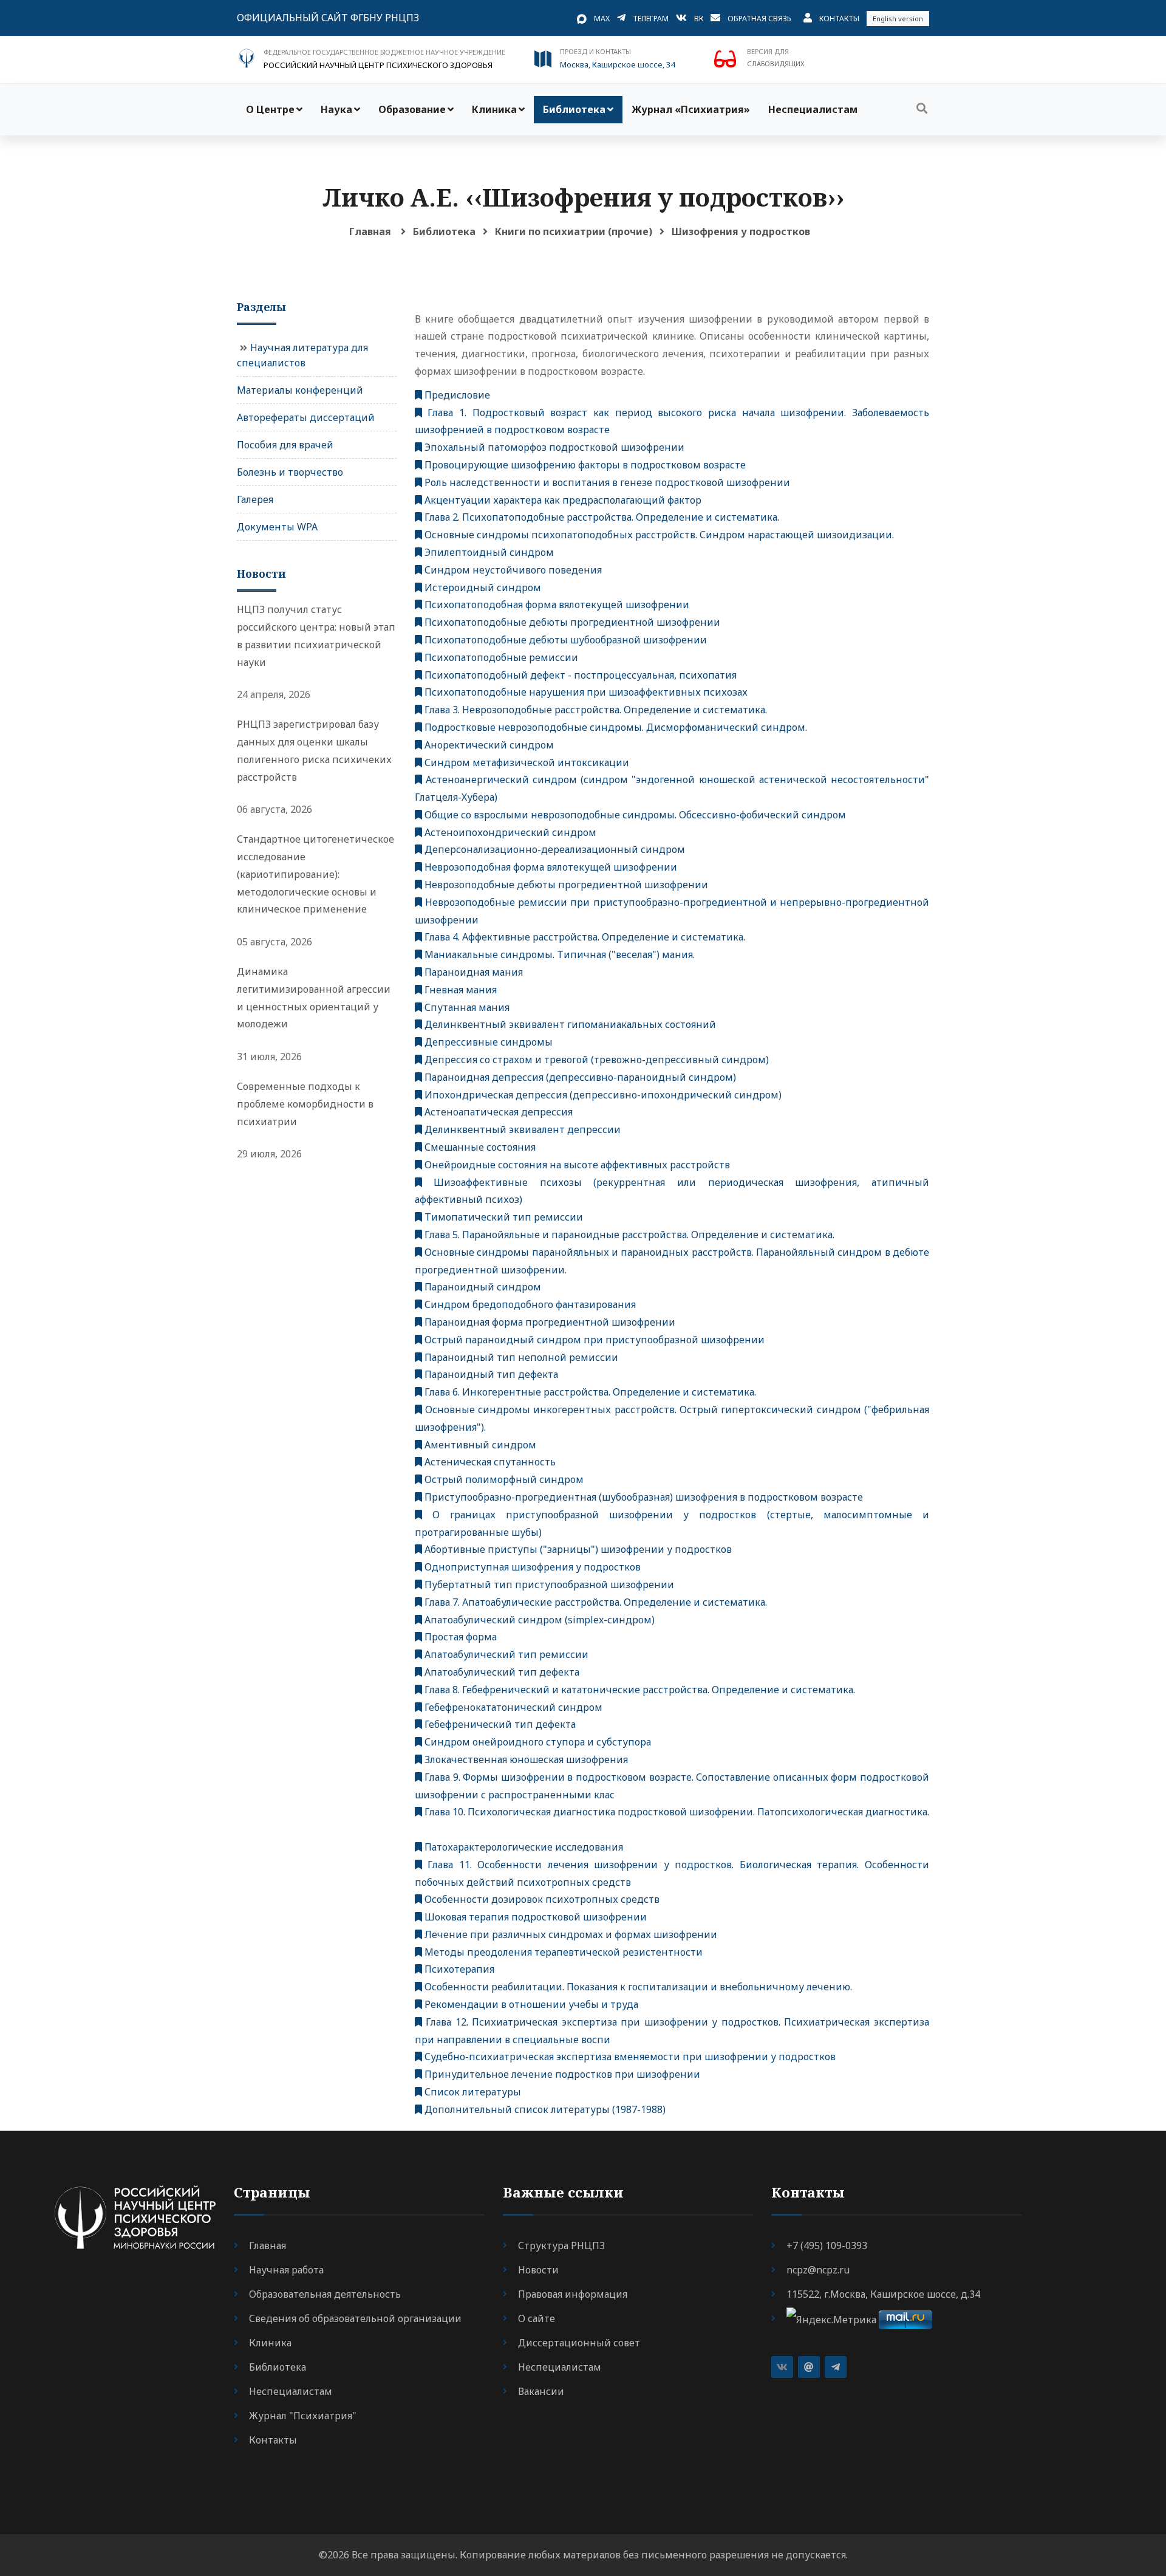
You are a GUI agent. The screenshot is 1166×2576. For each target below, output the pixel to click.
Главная (370, 231)
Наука (336, 109)
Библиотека (574, 109)
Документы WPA (277, 527)
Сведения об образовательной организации (355, 2318)
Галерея (255, 499)
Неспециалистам (813, 109)
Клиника (494, 109)
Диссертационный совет (579, 2343)
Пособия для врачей (285, 445)
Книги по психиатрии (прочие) (574, 231)
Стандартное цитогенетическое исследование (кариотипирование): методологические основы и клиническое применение (315, 874)
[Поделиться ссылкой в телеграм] (836, 2367)
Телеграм (651, 19)
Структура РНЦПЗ (561, 2245)
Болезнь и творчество (290, 472)
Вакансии (541, 2391)
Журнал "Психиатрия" (303, 2416)
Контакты (839, 19)
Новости (538, 2270)
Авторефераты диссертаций (306, 417)
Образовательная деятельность (325, 2294)
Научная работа (286, 2270)
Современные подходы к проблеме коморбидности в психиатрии (305, 1104)
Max (602, 19)
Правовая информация (573, 2294)
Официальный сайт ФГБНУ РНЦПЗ (328, 18)
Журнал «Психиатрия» (691, 109)
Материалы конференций (300, 390)
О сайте (537, 2318)
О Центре (270, 109)
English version (898, 19)
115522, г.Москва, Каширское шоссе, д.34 (883, 2294)
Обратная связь (759, 19)
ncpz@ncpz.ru (818, 2270)
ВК (699, 19)
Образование (412, 109)
